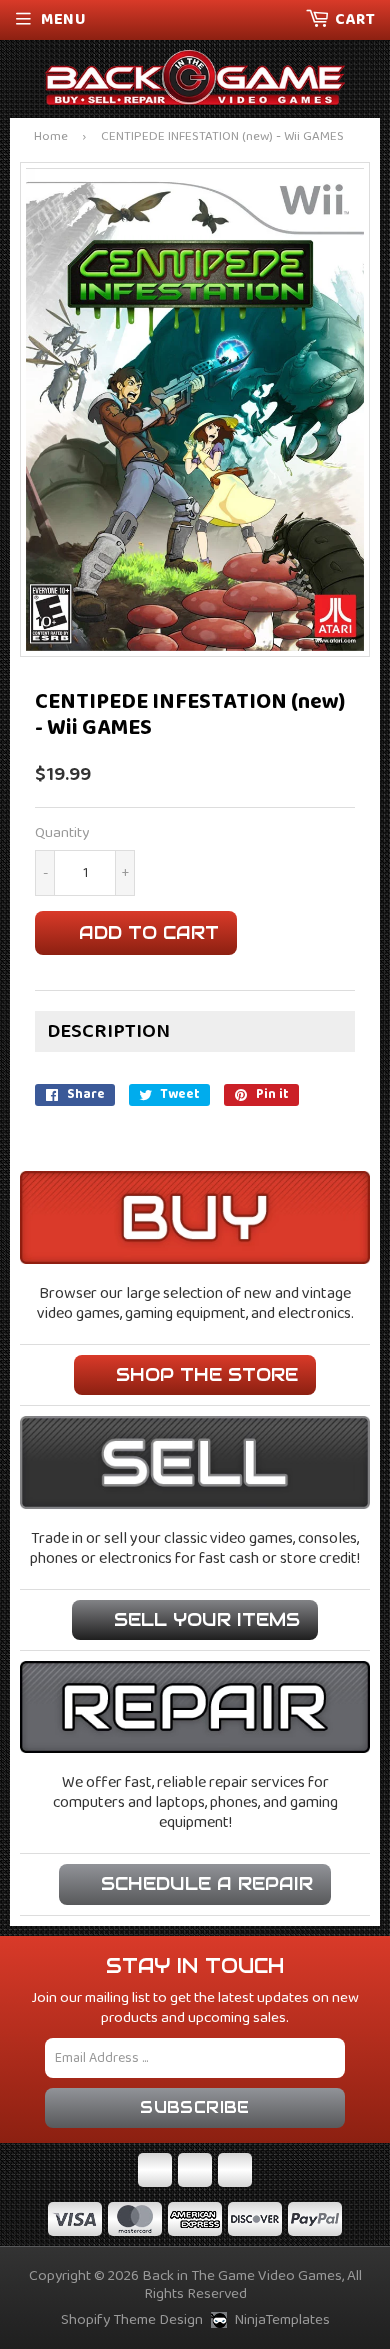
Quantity (62, 833)
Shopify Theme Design (132, 2320)
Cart (355, 19)
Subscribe (195, 2107)
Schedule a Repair (207, 1883)
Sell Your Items (207, 1619)
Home (51, 137)
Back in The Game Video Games (242, 2276)
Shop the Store (207, 1374)
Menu (63, 19)
